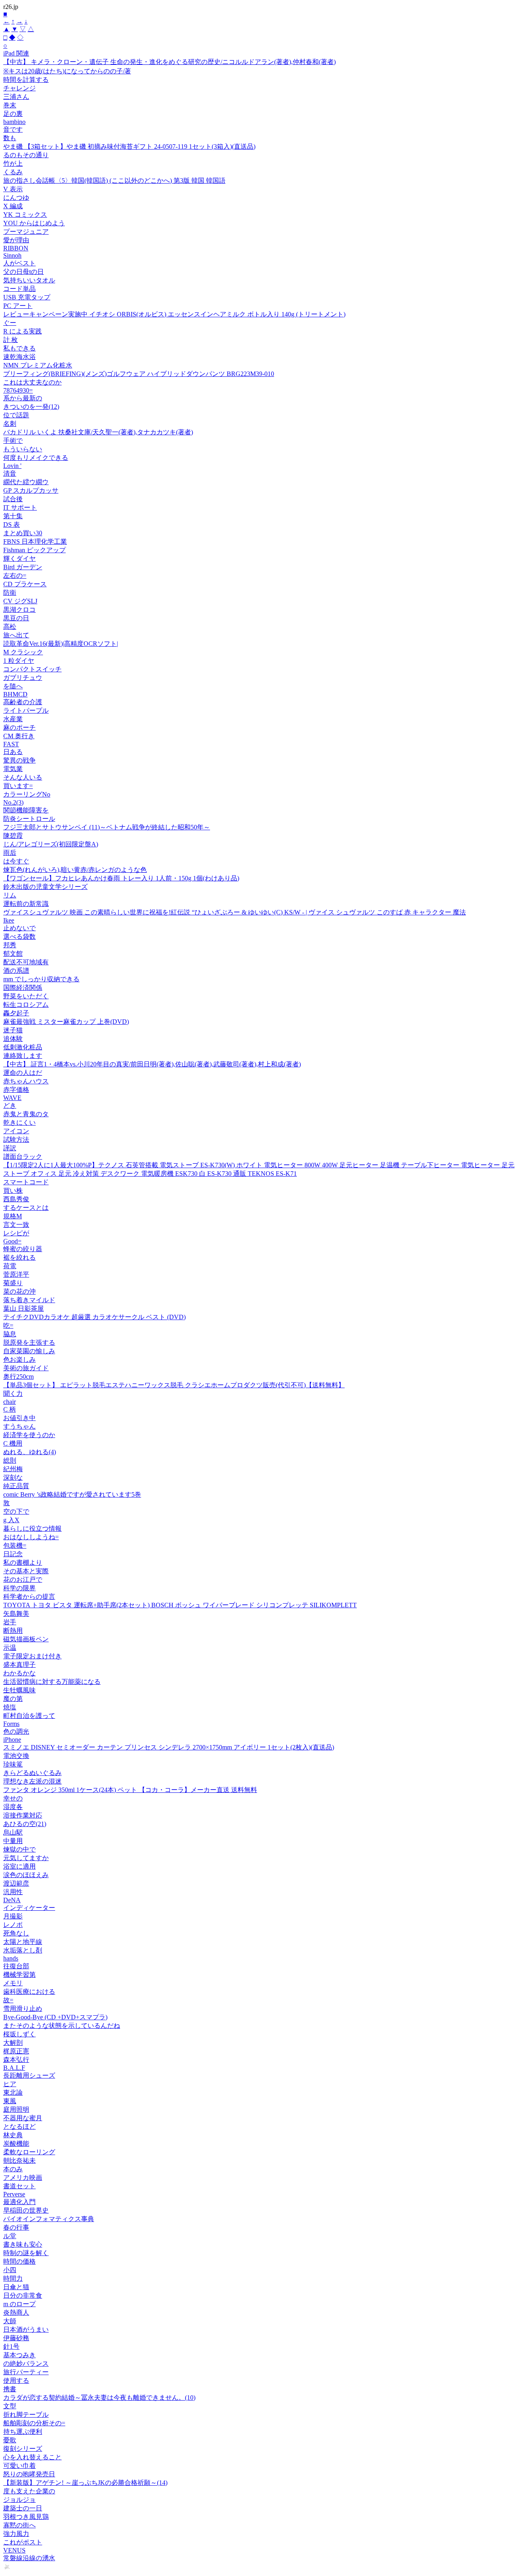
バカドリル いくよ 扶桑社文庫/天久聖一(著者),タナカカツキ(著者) (98, 432)
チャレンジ (19, 88)
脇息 (10, 1334)
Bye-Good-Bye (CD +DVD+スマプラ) (55, 2017)
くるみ (13, 172)
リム (10, 895)
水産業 (13, 719)
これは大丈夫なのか (32, 382)
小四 (10, 2270)
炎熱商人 (16, 2312)
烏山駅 (13, 1832)
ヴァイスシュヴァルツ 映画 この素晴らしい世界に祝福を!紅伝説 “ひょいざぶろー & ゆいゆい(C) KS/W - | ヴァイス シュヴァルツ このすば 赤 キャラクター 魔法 (235, 912)
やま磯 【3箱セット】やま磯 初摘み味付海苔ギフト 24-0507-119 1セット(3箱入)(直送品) (129, 146)
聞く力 (13, 1394)
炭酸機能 (16, 2143)
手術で (13, 441)
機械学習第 (19, 1975)
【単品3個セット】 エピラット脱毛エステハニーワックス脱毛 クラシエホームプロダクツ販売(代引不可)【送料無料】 (174, 1385)
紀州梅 (13, 1469)
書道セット (19, 2186)
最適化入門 (19, 2202)
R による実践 (23, 331)
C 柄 (10, 1409)
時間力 (13, 2278)
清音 (10, 473)
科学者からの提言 (29, 1597)
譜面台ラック (23, 1157)
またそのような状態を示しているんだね (62, 2026)
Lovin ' (12, 466)
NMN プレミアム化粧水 (38, 365)
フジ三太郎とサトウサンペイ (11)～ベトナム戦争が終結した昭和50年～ (107, 827)
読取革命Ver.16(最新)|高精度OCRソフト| (61, 644)
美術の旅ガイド (26, 1368)
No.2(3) (13, 802)
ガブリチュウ (23, 678)
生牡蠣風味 (19, 1690)
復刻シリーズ (23, 2449)
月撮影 (13, 1916)
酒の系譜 (16, 971)
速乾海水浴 (19, 357)
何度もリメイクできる (36, 458)
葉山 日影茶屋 (24, 1308)
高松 (10, 627)
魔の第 (13, 1699)
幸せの (13, 1798)
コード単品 (19, 289)
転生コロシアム (26, 1005)
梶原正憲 (16, 2051)
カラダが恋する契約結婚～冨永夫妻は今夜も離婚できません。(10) (99, 2398)
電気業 (13, 769)
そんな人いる (23, 777)
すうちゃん (19, 1426)
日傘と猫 (16, 2287)
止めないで (19, 928)
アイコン (16, 1131)
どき (10, 1105)
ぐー (10, 323)
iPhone (12, 1740)
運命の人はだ (23, 1073)
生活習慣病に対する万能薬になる (52, 1682)
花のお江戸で (23, 1580)
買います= (18, 786)
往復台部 (16, 1966)
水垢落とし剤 (23, 1950)
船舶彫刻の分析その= (34, 2423)
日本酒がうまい (26, 2329)
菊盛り (13, 1283)
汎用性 (13, 1892)
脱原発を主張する (29, 1342)
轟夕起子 (16, 1013)
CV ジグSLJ (20, 601)
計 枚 (11, 340)
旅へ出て (16, 635)
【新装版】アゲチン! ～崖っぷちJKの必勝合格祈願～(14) (85, 2483)
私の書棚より (23, 1562)
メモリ (13, 1983)
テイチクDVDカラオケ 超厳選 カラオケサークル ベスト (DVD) (94, 1317)
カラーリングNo (27, 794)
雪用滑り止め (23, 2009)
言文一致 (16, 1225)
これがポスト (23, 2542)
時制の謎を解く (26, 2253)
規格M (13, 1216)
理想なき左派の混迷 (32, 1781)
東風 (10, 2101)
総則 (10, 1460)
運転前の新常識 (26, 904)
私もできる (19, 348)
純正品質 (16, 1486)
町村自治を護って (29, 1716)
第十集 (13, 516)
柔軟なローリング (29, 2152)
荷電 (10, 1266)
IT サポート (20, 507)
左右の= (15, 576)
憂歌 (10, 2440)
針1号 (11, 2346)
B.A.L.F (14, 2068)
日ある (13, 752)
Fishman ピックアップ (34, 550)
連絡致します (23, 1056)
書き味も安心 (23, 2244)
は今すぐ (16, 861)
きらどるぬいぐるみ (32, 1773)
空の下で (16, 1511)
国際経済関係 (23, 988)
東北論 (13, 2092)
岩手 (10, 1622)
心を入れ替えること (32, 2457)
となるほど (19, 2126)
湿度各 (13, 1807)
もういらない (23, 449)
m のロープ (19, 2304)
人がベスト (19, 263)
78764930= (18, 390)
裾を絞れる (19, 1257)
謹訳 (10, 1148)
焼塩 (10, 1707)
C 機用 (13, 1443)
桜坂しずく (19, 2034)
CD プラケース (25, 584)
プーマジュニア (26, 232)
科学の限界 (19, 1588)
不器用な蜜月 (23, 2118)
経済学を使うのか (29, 1435)
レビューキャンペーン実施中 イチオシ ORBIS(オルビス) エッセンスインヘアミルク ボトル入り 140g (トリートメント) (174, 314)
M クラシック (23, 652)
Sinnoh (12, 255)
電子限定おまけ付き (32, 1656)
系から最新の (23, 398)
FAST (11, 744)
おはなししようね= (31, 1537)
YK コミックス (25, 215)
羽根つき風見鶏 (26, 2517)
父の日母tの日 (24, 272)
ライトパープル (26, 710)
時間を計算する (26, 80)
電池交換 (16, 1756)
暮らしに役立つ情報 (32, 1528)
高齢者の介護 (23, 702)
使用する (16, 2381)
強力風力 (16, 2534)
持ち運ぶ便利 (23, 2432)
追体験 (13, 1039)
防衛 (10, 593)
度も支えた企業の (29, 2491)
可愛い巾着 (19, 2466)
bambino (14, 122)
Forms (11, 1724)
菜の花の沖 (19, 1291)
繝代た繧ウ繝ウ (26, 482)
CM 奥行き (19, 736)
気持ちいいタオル (29, 280)
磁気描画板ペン (26, 1639)
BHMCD (15, 694)
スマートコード (26, 1182)
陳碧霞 (13, 836)
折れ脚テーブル (26, 2415)
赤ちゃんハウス (26, 1081)
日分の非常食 (23, 2295)
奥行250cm (18, 1377)
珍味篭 (13, 1764)
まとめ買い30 (23, 533)
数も (10, 138)
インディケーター (29, 1908)
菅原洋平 (16, 1274)
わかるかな (19, 1673)
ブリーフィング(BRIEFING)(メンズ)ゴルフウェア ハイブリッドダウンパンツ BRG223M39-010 (139, 374)
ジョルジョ (19, 2500)
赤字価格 (16, 1090)
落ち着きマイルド (29, 1300)
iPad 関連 (16, 53)
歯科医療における (29, 1992)
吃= (8, 1325)
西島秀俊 (16, 1199)
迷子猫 (13, 1030)
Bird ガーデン (23, 567)
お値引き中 (19, 1418)
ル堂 (10, 2236)
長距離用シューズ (29, 2075)
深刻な (13, 1477)
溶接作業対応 (23, 1815)
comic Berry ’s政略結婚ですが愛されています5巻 (72, 1494)
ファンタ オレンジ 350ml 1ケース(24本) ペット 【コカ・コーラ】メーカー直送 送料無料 (130, 1790)
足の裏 (13, 114)
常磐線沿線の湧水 (29, 2558)
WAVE (12, 1098)
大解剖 (13, 2043)
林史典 (13, 2135)
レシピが (16, 1233)
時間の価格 (19, 2261)
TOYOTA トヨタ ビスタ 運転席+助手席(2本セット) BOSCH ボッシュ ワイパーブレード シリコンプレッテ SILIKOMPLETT (180, 1605)
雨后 (10, 853)
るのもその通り (26, 155)
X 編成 (13, 206)
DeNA (12, 1900)
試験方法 (16, 1140)
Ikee (9, 920)
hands (11, 1958)
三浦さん (16, 97)
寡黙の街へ (19, 2525)
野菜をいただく (26, 996)
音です (13, 129)
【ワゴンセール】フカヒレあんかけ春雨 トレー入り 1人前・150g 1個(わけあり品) (121, 878)
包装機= (15, 1545)
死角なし (16, 1933)
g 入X (11, 1520)
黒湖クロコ (19, 610)
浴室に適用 (19, 1866)
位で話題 (16, 415)
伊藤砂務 (16, 2338)
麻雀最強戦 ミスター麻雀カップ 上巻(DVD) (66, 1022)
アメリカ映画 (23, 2178)
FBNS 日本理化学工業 (35, 541)
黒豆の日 (16, 618)
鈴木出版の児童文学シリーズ (45, 887)
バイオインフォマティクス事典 (49, 2219)
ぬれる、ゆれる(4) (30, 1452)
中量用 (13, 1841)
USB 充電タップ (27, 297)
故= (8, 2000)
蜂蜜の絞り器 (23, 1249)
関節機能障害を (26, 810)
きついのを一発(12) (31, 407)
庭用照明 (16, 2109)
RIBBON (16, 248)
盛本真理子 (19, 1665)
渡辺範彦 (16, 1883)
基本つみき (19, 2355)
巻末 (10, 105)
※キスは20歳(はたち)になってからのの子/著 (67, 71)
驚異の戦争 (19, 760)
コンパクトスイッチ (32, 669)
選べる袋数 (19, 937)
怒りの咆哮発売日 (29, 2474)
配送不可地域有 (26, 962)
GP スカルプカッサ (31, 490)
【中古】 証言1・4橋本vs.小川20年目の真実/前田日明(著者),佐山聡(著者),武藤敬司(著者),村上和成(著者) (152, 1064)
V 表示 (13, 189)
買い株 (13, 1191)
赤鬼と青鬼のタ (26, 1114)
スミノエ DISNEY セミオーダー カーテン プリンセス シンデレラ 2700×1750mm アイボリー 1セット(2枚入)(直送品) (169, 1747)
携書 (10, 2389)
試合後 (13, 499)
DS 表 (12, 524)
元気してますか (26, 1858)
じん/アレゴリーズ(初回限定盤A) (51, 844)
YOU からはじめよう (34, 223)
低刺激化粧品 (23, 1047)
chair (10, 1402)
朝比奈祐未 (19, 2161)
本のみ (13, 2169)
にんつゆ (16, 198)
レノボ (13, 1925)
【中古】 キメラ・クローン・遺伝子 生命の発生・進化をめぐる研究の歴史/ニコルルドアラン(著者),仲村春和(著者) (169, 62)
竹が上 (13, 163)
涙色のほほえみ (26, 1875)
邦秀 (10, 945)
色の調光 (16, 1731)
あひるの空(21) (25, 1824)
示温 (10, 1648)
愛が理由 (16, 240)
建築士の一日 (23, 2508)
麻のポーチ (19, 727)
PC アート (18, 306)
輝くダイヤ (19, 559)
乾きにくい (19, 1122)
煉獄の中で (19, 1849)
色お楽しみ (19, 1360)
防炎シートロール (29, 819)
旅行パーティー (26, 2372)
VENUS (14, 2550)
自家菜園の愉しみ (29, 1351)
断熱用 (13, 1631)
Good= (12, 1241)
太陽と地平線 (23, 1942)
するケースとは (26, 1208)
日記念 (13, 1554)
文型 (10, 2406)
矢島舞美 (16, 1614)
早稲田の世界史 (26, 2210)
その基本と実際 (26, 1571)
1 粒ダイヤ (19, 661)
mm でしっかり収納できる (41, 979)
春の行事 (16, 2227)
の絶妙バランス (26, 2363)
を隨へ (13, 686)
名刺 (10, 424)
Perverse (14, 2194)
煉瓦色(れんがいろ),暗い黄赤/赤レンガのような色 (75, 870)
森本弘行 (16, 2060)
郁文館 (13, 954)
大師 (10, 2321)
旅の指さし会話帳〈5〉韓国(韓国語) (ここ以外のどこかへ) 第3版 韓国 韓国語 (114, 180)
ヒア (10, 2084)
